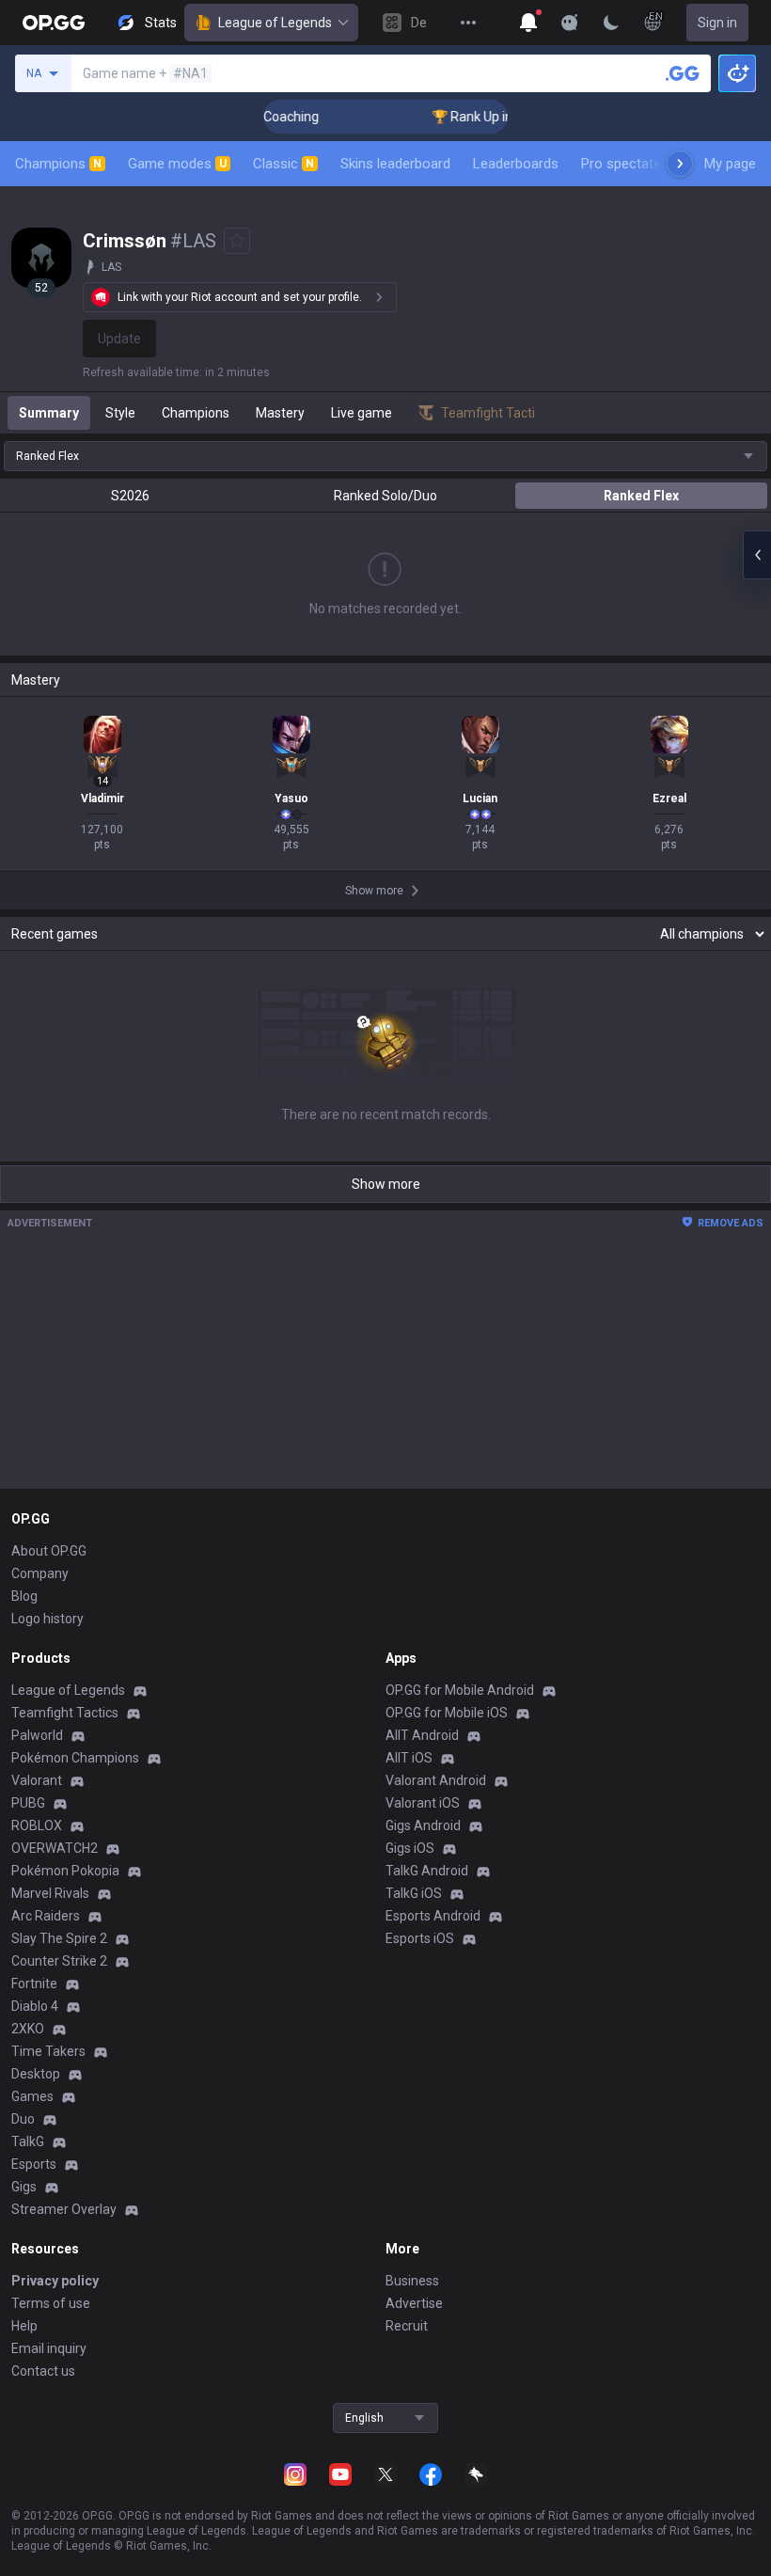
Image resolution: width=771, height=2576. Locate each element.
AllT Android (422, 1735)
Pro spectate (621, 164)
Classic (283, 164)
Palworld (37, 1735)
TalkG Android (427, 1871)
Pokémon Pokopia (65, 1871)
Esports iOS (420, 1938)
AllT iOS (409, 1758)
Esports (34, 2164)
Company (40, 1573)
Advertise (414, 2303)
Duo (23, 2119)
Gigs (24, 2187)
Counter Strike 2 (59, 1961)
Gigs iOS (410, 1848)
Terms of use (51, 2303)
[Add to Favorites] (237, 241)
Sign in (717, 23)
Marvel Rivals (50, 1893)
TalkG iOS (414, 1893)
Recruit (407, 2326)
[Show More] (528, 23)
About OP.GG (49, 1551)
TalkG (28, 2141)
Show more (386, 1184)
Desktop (36, 2074)
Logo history (47, 1619)
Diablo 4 (35, 2006)
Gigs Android (423, 1825)
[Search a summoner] (683, 73)
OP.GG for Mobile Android (460, 1690)
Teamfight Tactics (65, 1713)
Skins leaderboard (395, 164)
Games (32, 2096)
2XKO (28, 2029)
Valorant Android (436, 1780)
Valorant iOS (423, 1803)
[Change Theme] (611, 23)
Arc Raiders (46, 1916)
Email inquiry (49, 2348)
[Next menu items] (680, 164)
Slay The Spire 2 (59, 1938)
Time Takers (48, 2051)
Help (24, 2326)
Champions (58, 164)
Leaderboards (516, 164)
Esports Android (433, 1916)
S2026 (130, 496)
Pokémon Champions (75, 1758)
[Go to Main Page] (54, 23)
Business (412, 2281)
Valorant (37, 1780)
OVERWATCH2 (55, 1848)
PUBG (28, 1803)
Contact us (43, 2371)
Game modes (177, 164)
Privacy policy (55, 2281)
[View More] (468, 23)
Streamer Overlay (64, 2209)
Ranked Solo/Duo (385, 496)
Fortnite (34, 1983)
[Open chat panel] (757, 555)
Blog (24, 1596)
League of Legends (275, 23)
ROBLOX (37, 1825)
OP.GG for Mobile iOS (447, 1713)
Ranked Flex (641, 496)
